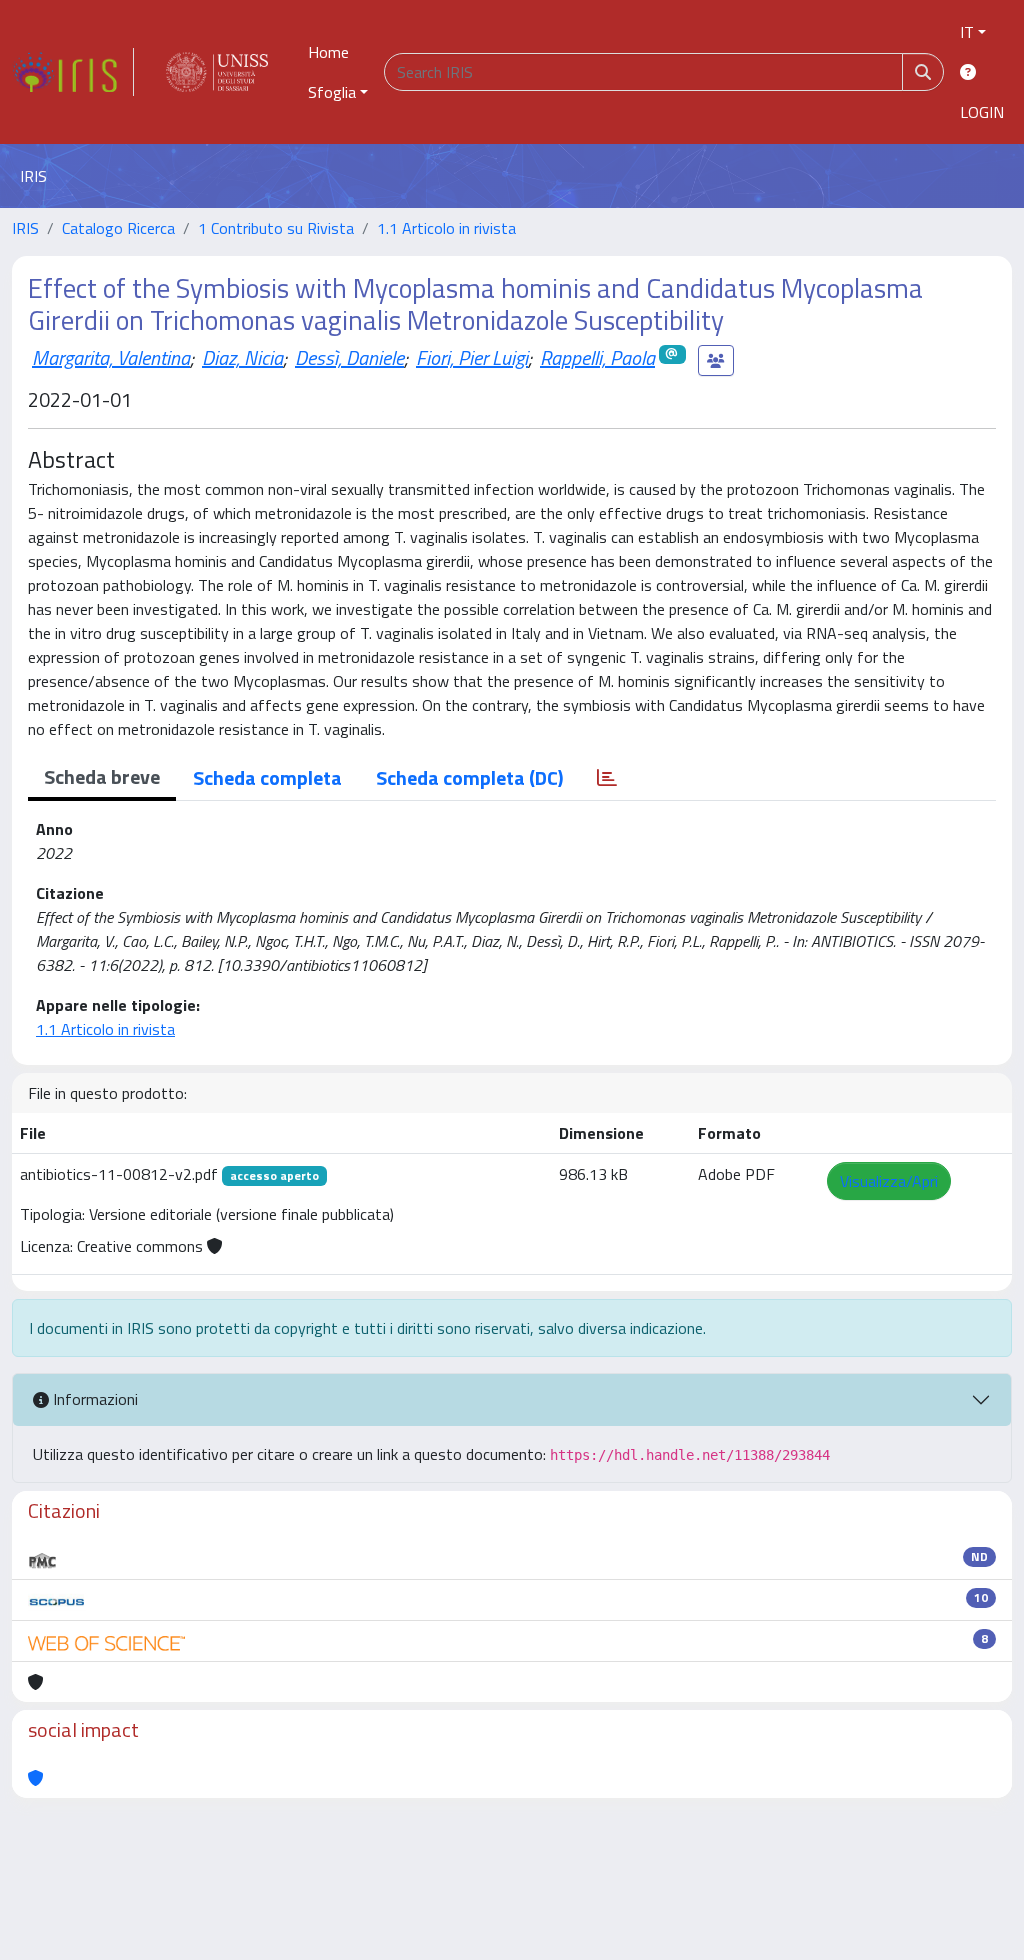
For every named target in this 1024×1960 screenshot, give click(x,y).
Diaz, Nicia (242, 357)
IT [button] (967, 32)
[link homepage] (73, 72)
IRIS (25, 228)
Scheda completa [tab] (267, 777)
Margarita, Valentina (111, 357)
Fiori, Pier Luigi (472, 357)
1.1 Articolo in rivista (446, 228)
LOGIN (982, 112)
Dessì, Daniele (349, 357)
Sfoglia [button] (332, 92)
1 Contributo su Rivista (276, 228)
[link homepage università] (217, 72)
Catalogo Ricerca (118, 228)
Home (328, 52)
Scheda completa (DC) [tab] (469, 777)
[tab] (607, 778)
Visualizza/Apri (889, 1181)
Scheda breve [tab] (102, 776)
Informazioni (93, 1399)
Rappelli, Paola (597, 357)
